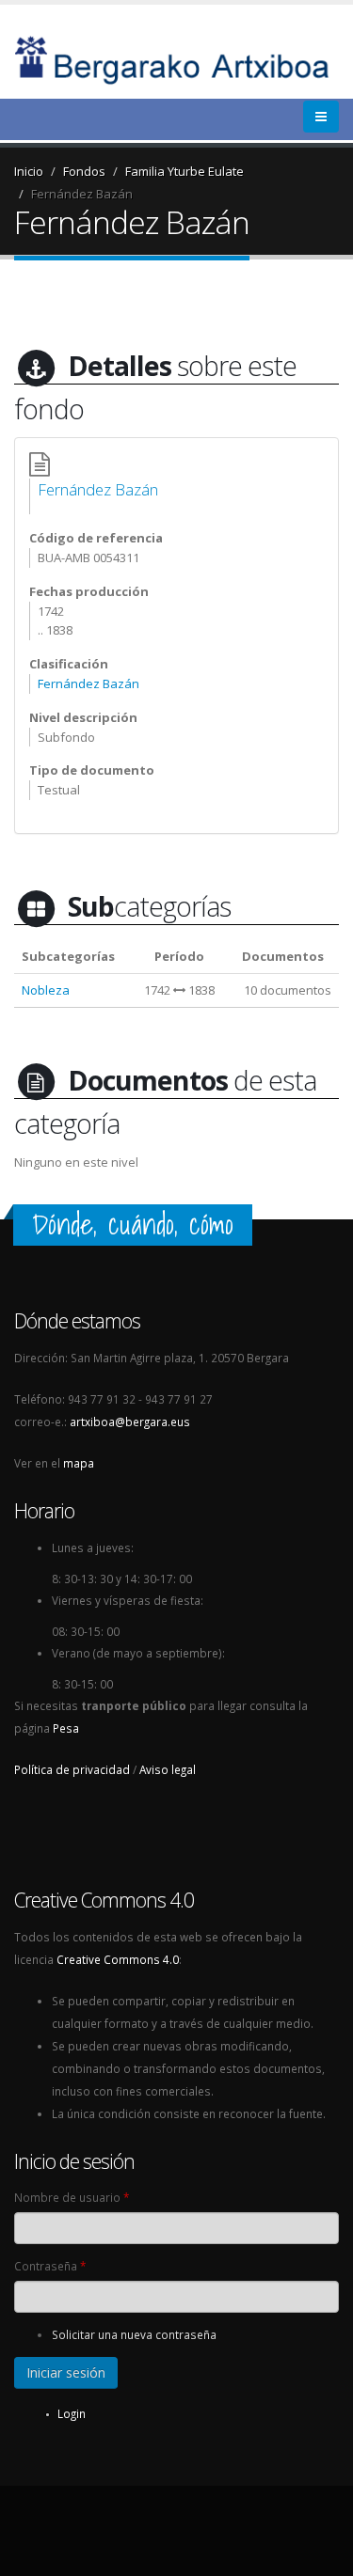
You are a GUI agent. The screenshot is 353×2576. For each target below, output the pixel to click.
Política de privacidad (72, 1769)
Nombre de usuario (72, 2197)
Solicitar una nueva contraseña (134, 2334)
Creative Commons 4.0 (118, 1959)
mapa (79, 1463)
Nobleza (46, 990)
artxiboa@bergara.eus (130, 1422)
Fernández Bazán (82, 194)
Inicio (29, 171)
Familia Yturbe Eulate (185, 171)
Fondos (84, 171)
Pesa (66, 1728)
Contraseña (50, 2266)
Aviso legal (168, 1769)
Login (72, 2413)
